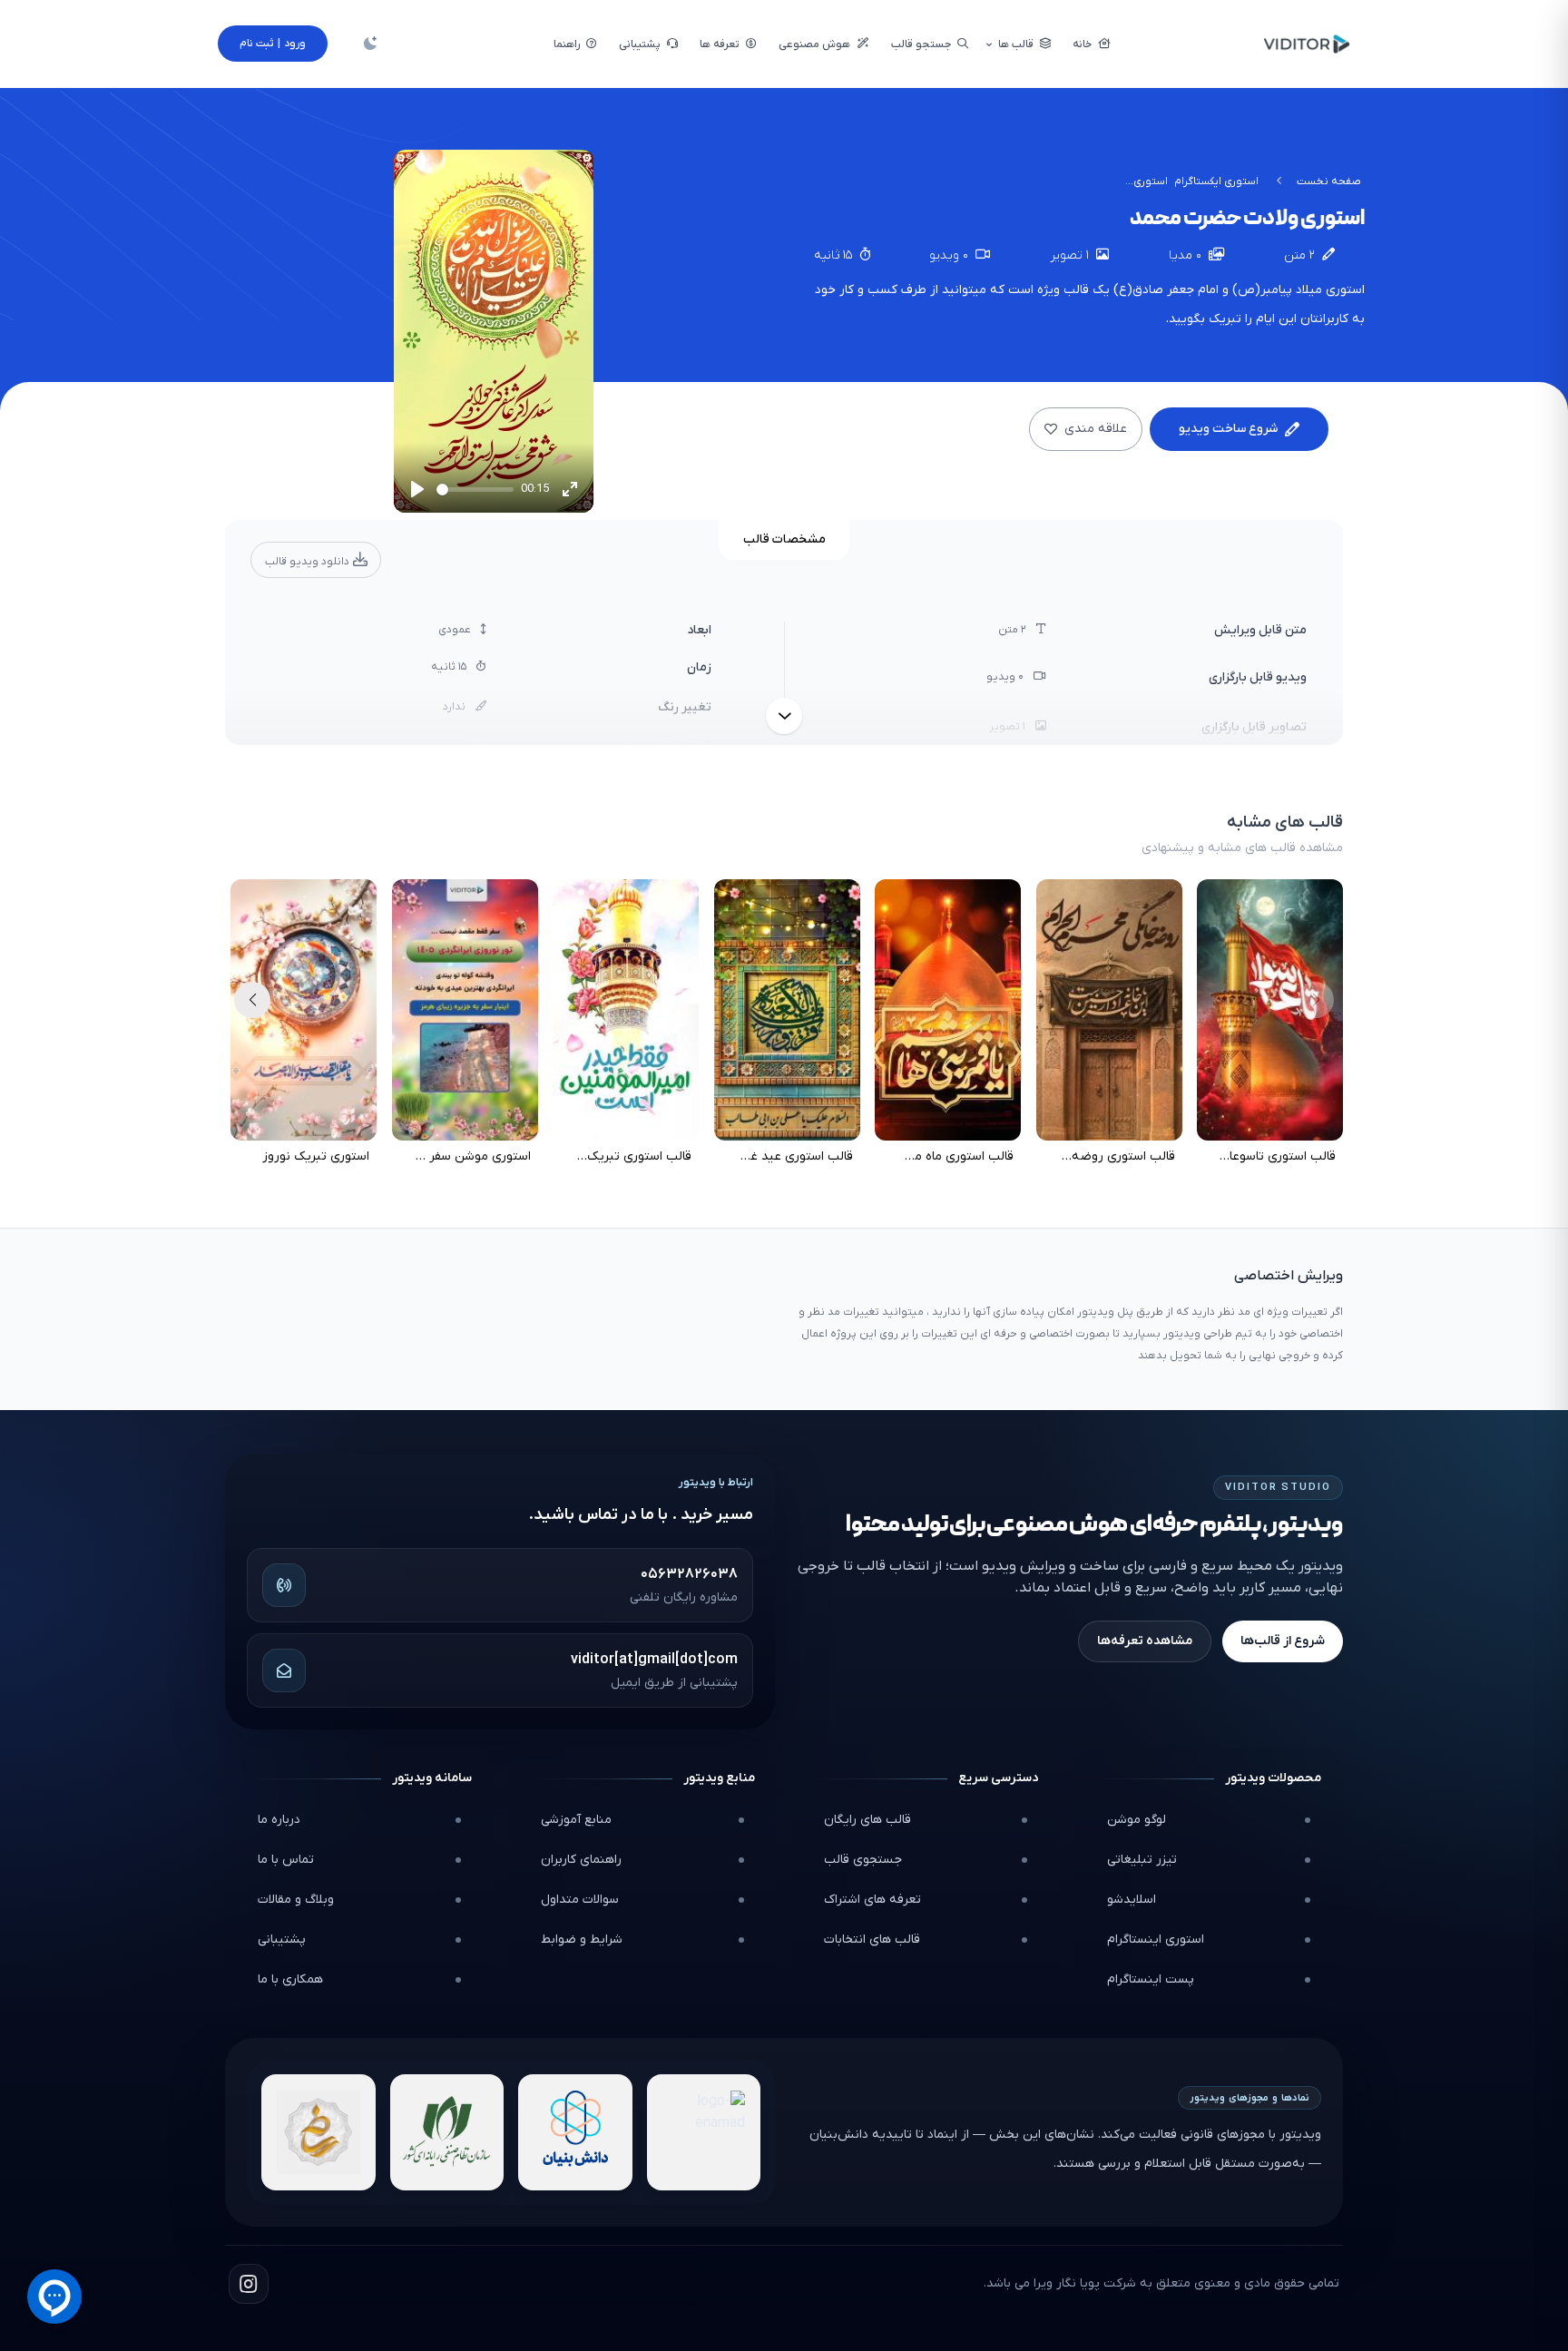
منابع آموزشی (576, 1820)
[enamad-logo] (704, 2132)
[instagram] (249, 2284)
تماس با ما (286, 1860)
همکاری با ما (290, 1979)
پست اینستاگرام (1151, 1979)
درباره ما (279, 1820)
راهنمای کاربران (581, 1860)
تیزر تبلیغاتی (1142, 1860)
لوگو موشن (1137, 1820)
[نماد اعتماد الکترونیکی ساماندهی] (318, 2132)
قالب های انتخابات (872, 1940)
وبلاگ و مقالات (296, 1900)
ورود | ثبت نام (273, 44)
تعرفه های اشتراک (872, 1900)
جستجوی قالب (863, 1860)
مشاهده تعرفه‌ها (1145, 1641)
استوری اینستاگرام (1156, 1940)
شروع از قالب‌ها (1283, 1641)
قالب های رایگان (867, 1820)
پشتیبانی (282, 1940)
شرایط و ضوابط (582, 1940)
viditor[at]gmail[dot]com (654, 1660)
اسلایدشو (1132, 1900)
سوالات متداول (580, 1900)
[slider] (475, 490)
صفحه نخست (1329, 181)
